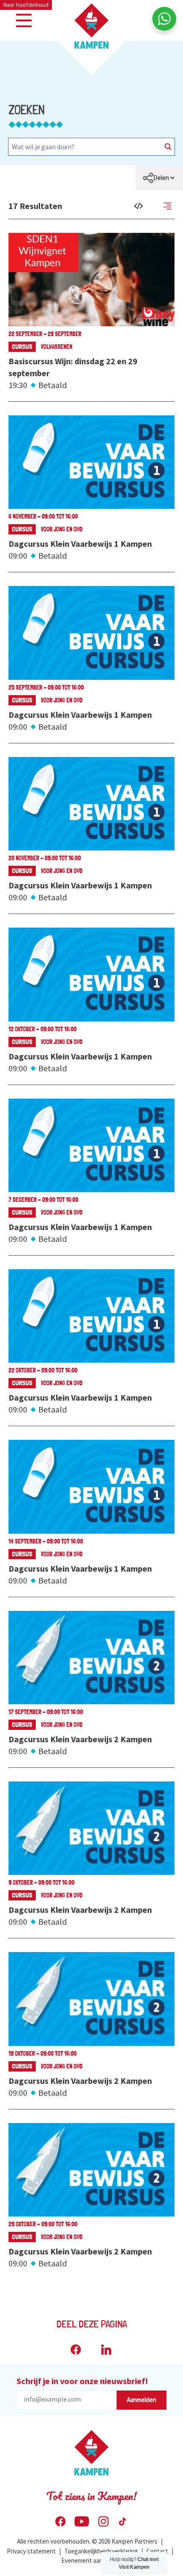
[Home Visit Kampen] (91, 26)
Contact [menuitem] (157, 2551)
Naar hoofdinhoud (26, 5)
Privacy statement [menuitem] (31, 2551)
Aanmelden (142, 2400)
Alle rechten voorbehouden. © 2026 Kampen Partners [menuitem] (87, 2541)
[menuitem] (159, 178)
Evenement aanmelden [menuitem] (92, 2560)
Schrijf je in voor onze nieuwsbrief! (82, 2381)
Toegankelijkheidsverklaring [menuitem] (101, 2551)
